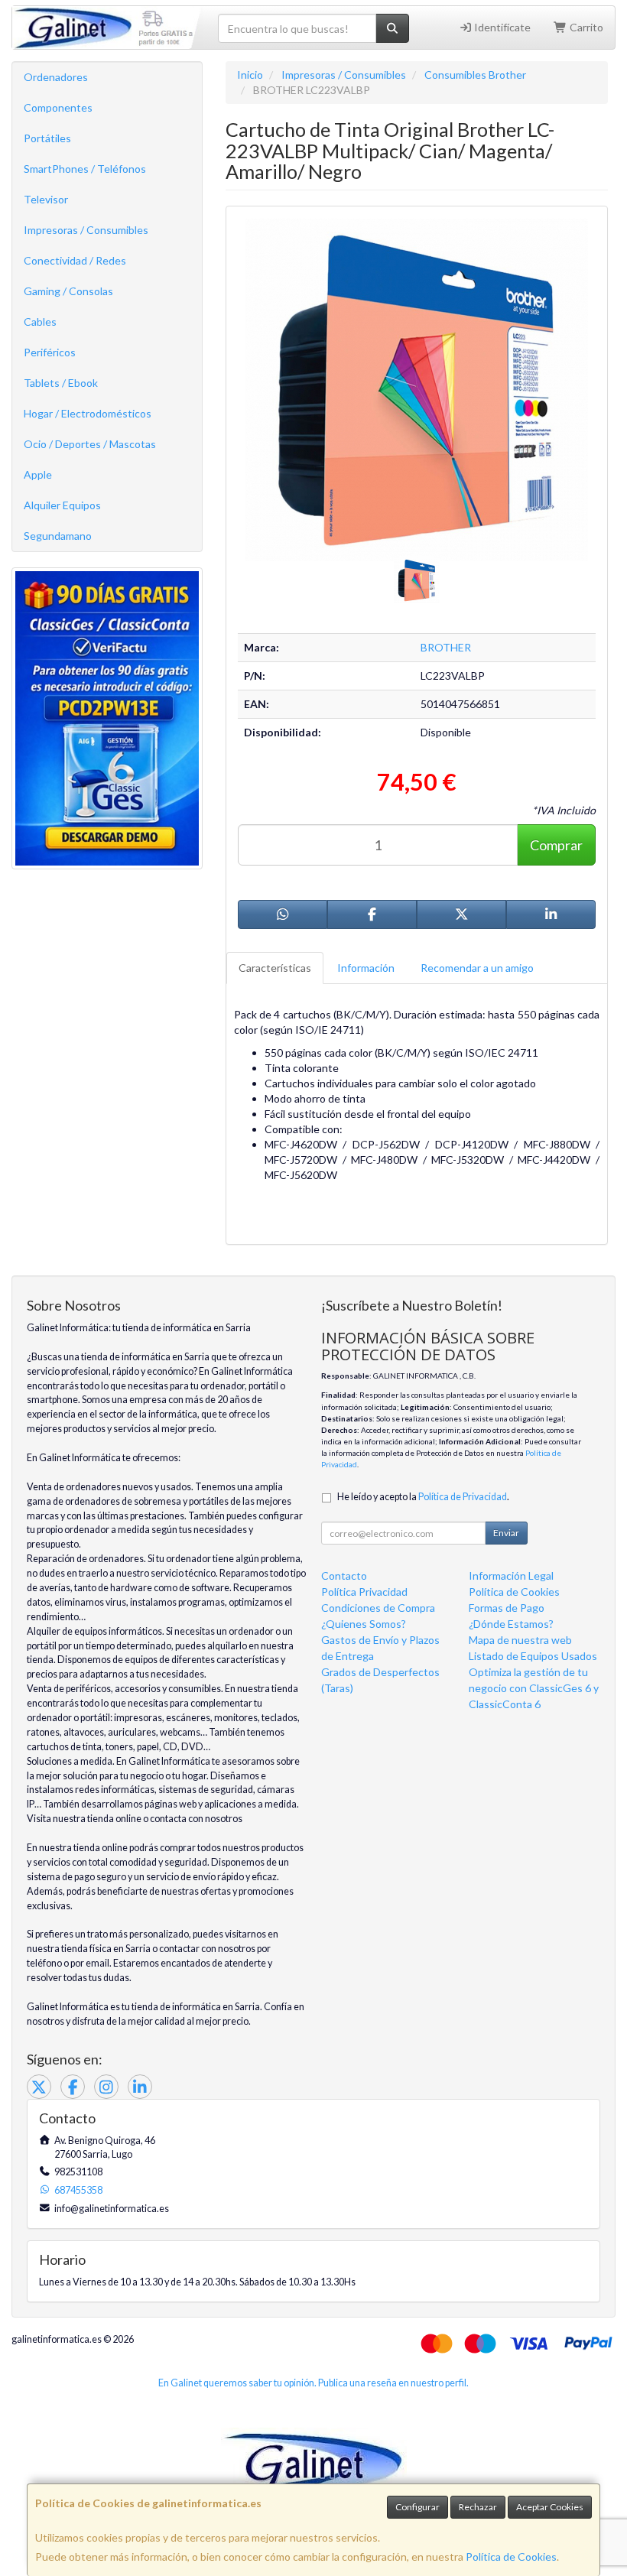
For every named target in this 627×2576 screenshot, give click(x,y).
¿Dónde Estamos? (511, 1624)
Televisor (46, 199)
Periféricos (50, 352)
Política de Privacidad (463, 1497)
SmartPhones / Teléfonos (85, 169)
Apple (38, 474)
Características (275, 968)
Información (366, 968)
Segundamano (58, 536)
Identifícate (501, 27)
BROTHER (446, 647)
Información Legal (511, 1575)
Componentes (58, 107)
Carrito (585, 27)
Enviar (506, 1533)
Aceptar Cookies (550, 2507)
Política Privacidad (364, 1592)
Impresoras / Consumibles (86, 230)
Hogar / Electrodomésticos (88, 413)
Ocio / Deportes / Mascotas (90, 444)
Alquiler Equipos (62, 505)
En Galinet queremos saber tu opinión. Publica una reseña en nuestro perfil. (313, 2383)
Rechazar (478, 2507)
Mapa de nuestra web (520, 1640)
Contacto (344, 1575)
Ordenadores (56, 77)
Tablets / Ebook (61, 383)
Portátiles (47, 138)
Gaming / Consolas (68, 291)
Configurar (417, 2507)
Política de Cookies (511, 2557)
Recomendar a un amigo (477, 968)
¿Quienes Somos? (364, 1624)
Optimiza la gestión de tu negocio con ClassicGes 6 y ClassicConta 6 (534, 1688)
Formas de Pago (507, 1608)
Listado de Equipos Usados (533, 1656)
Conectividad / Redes (75, 260)
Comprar (556, 845)
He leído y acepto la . (423, 1497)
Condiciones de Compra (378, 1608)
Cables (40, 322)
